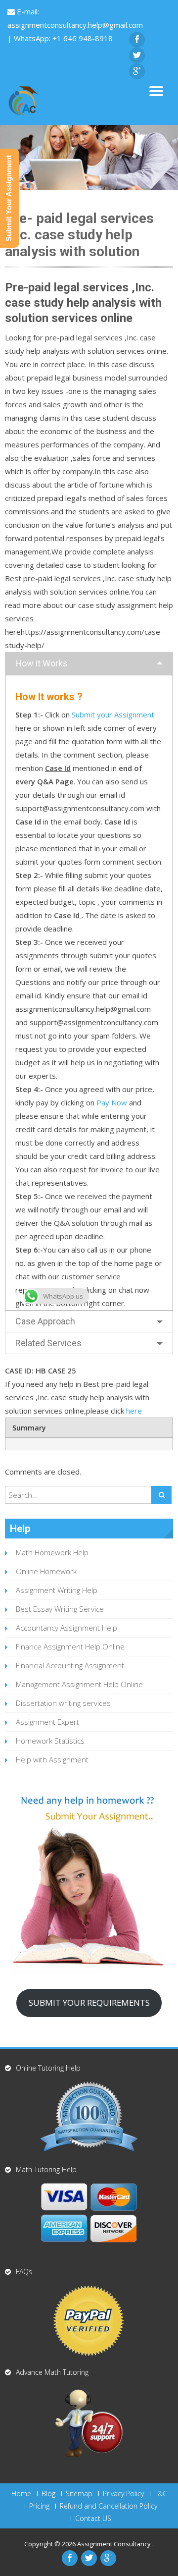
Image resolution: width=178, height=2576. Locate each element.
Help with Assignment (52, 1759)
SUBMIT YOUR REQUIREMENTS (89, 2002)
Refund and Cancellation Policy (109, 2506)
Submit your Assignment (113, 714)
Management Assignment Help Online (79, 1684)
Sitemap (79, 2494)
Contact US (93, 2519)
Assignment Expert (47, 1722)
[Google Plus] (137, 71)
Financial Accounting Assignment (70, 1665)
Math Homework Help (52, 1552)
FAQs (24, 2272)
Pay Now (112, 1102)
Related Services (48, 1343)
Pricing (39, 2506)
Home (21, 2494)
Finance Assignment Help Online (70, 1646)
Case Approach (45, 1321)
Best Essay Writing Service (60, 1609)
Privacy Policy (123, 2494)
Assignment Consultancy (115, 2544)
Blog (48, 2494)
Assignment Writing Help (57, 1590)
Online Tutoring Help (48, 2068)
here (133, 1411)
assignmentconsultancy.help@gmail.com (75, 25)
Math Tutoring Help (46, 2169)
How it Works (42, 663)
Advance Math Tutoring (52, 2372)
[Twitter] (137, 55)
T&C (161, 2494)
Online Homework (46, 1571)
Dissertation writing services (63, 1703)
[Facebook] (137, 40)
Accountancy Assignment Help (67, 1628)
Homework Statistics (50, 1741)
